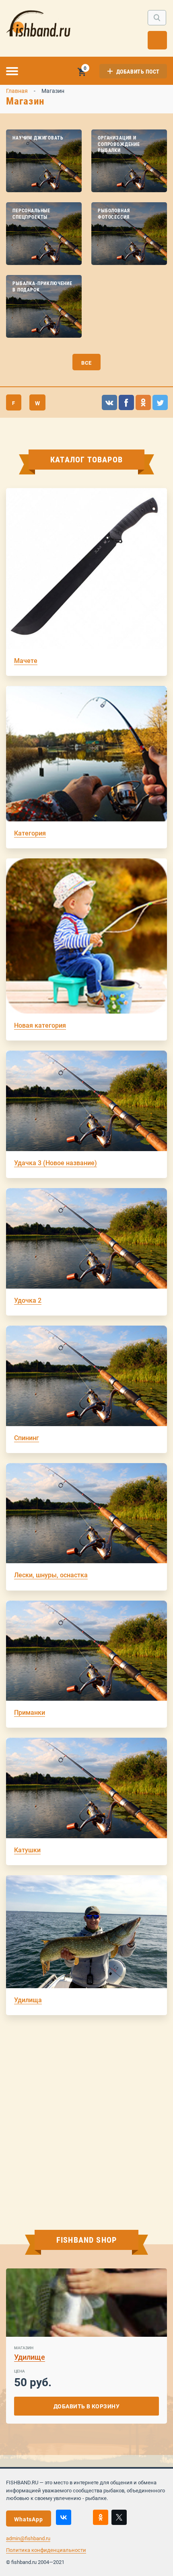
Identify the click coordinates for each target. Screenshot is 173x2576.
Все (87, 363)
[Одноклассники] (101, 2517)
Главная (17, 91)
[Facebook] (82, 2517)
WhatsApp (29, 2519)
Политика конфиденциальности (46, 2550)
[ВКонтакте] (64, 2517)
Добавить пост (138, 72)
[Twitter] (119, 2517)
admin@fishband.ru (28, 2538)
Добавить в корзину (87, 2406)
